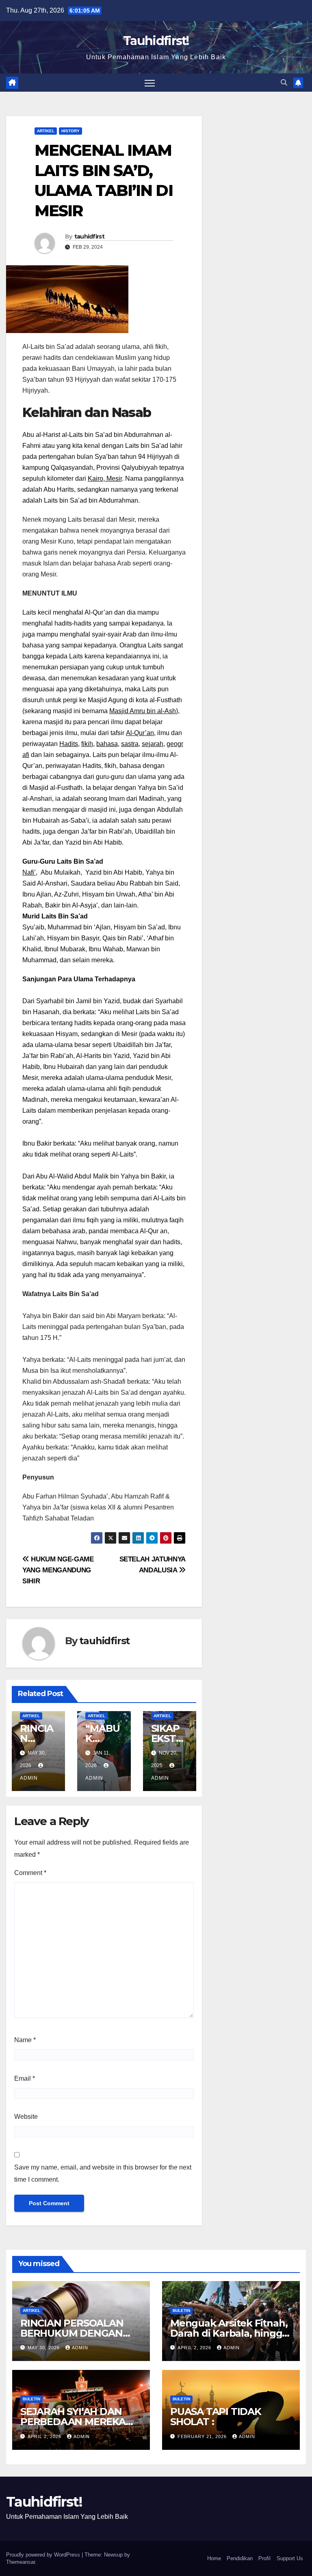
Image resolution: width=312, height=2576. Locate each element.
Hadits (69, 744)
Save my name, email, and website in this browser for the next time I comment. (103, 2173)
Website (26, 2117)
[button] (284, 83)
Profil (264, 2558)
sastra (130, 744)
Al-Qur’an (140, 733)
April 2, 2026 (195, 2348)
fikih (87, 744)
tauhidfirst (89, 237)
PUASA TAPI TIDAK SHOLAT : (216, 2417)
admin (80, 2348)
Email (25, 2078)
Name (25, 2040)
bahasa (107, 744)
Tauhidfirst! (156, 41)
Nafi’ (29, 872)
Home (214, 2558)
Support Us (290, 2558)
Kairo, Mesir (105, 478)
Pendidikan (240, 2558)
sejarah (153, 744)
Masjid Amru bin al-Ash (143, 711)
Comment (30, 1873)
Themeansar (21, 2562)
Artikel (46, 131)
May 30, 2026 (44, 2348)
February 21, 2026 (203, 2436)
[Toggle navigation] (150, 83)
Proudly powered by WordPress (44, 2555)
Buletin (181, 2310)
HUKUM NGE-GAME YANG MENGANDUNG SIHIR (58, 1570)
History (70, 131)
